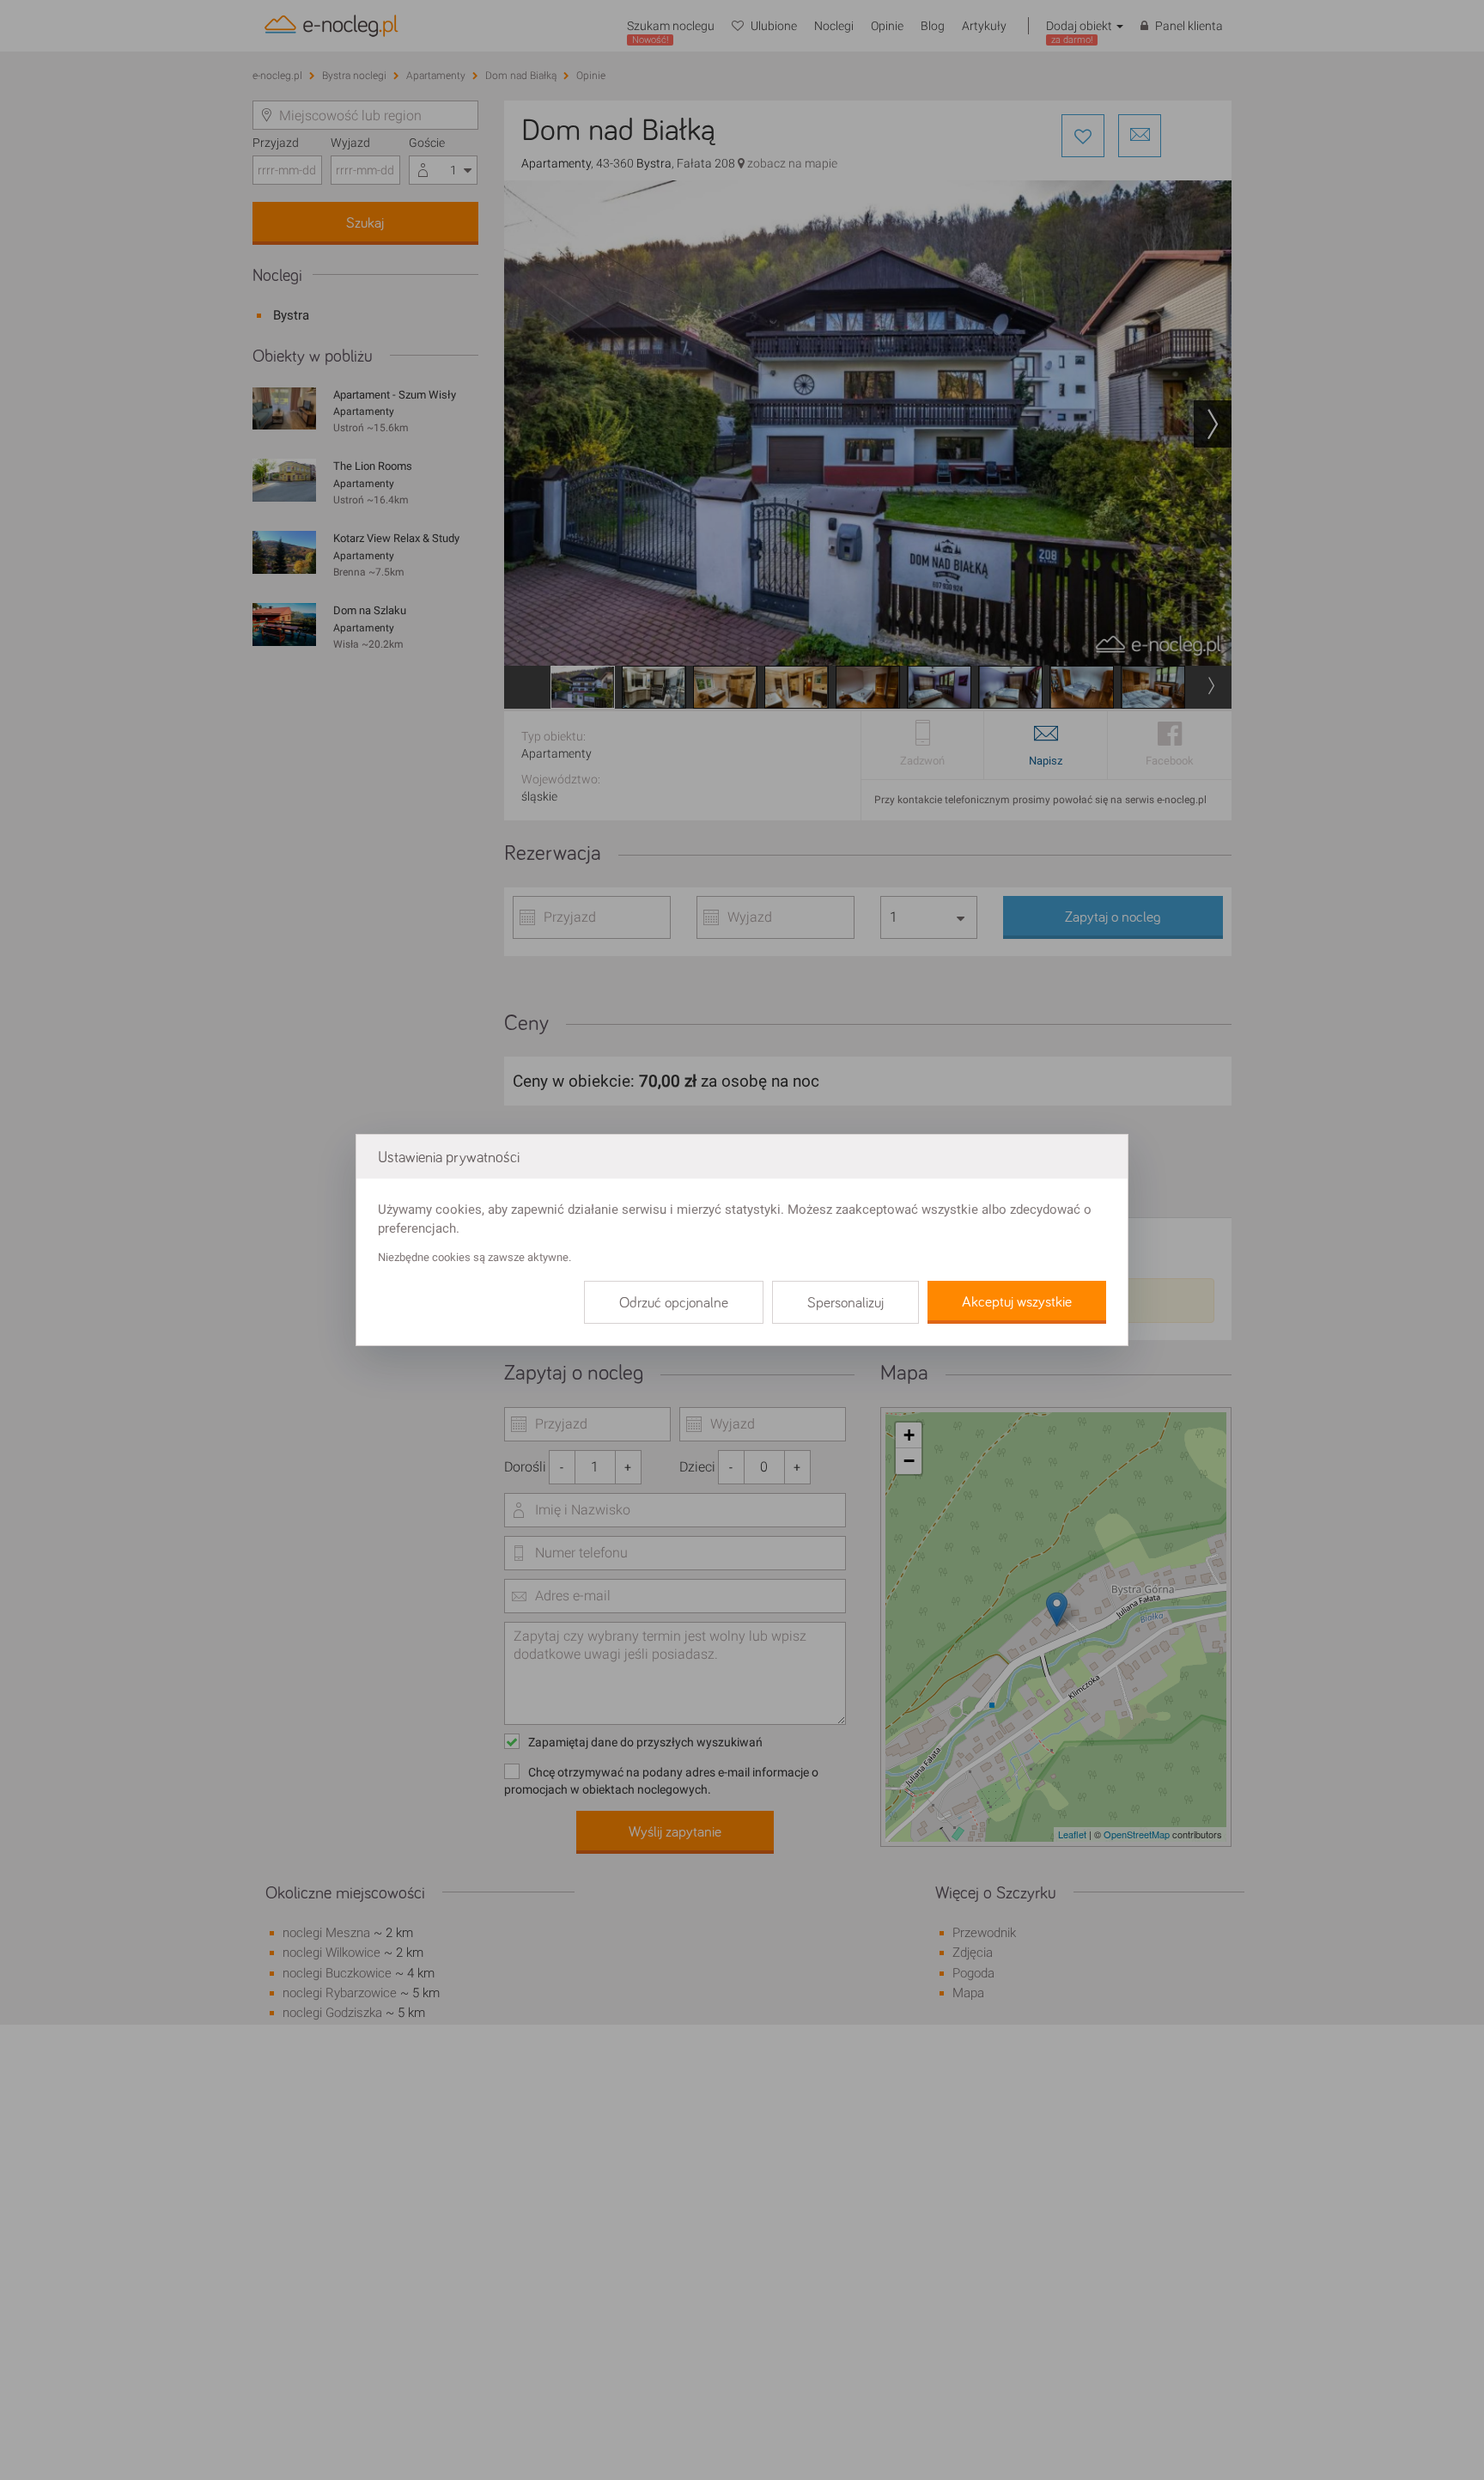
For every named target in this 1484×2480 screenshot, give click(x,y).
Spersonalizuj (845, 1303)
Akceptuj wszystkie (1017, 1302)
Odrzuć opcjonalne (674, 1303)
